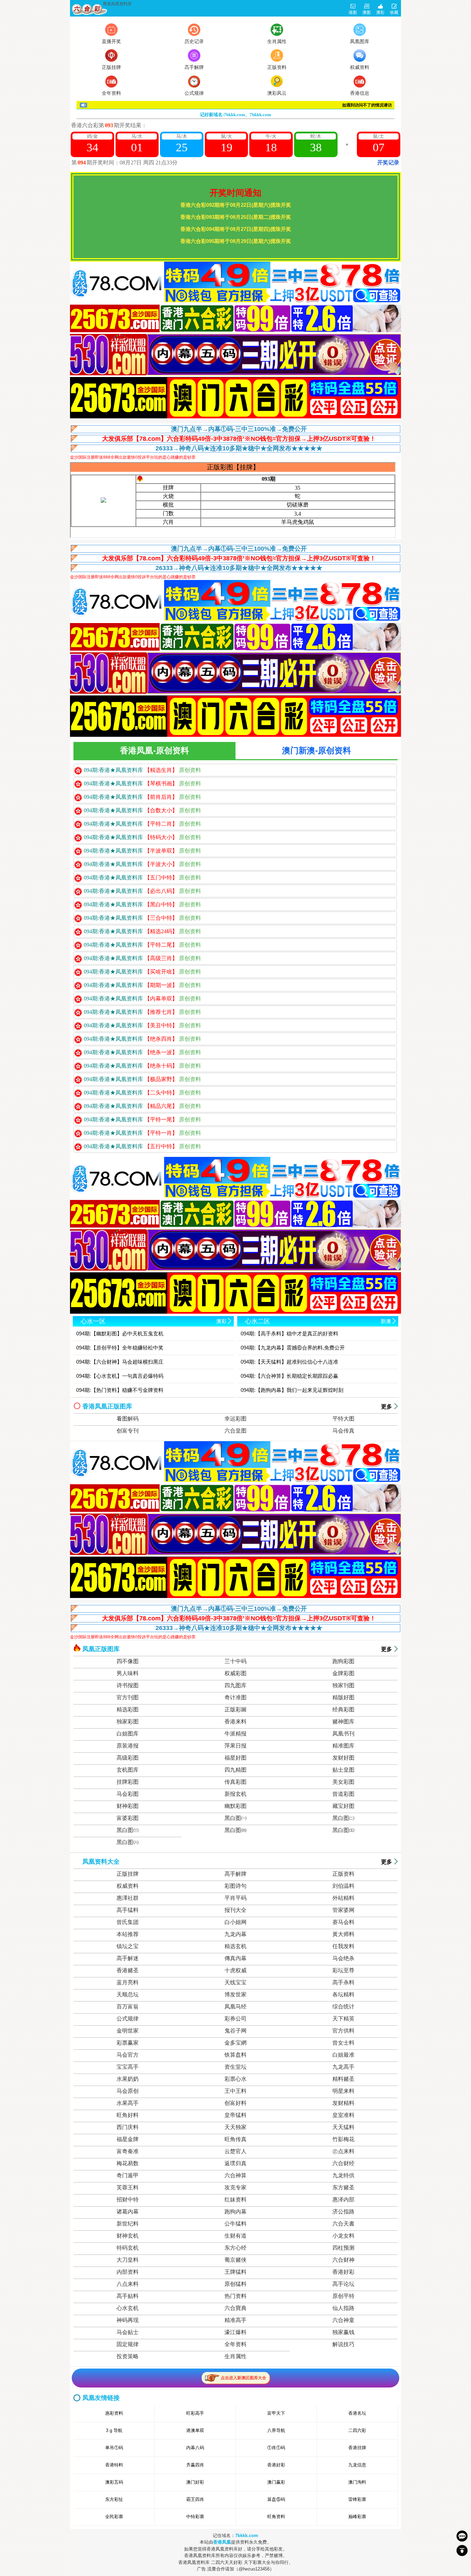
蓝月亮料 (128, 1982)
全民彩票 (114, 2517)
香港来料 (235, 1722)
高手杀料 (343, 1982)
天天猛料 (343, 2127)
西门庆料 (128, 2127)
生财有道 (235, 2236)
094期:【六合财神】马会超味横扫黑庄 (120, 1362)
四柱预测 (343, 2248)
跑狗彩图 (343, 1661)
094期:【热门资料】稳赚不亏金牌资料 (120, 1390)
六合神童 (343, 2320)
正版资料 (343, 1874)
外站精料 (343, 1898)
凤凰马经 (235, 2007)
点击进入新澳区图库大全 (243, 2378)
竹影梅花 (343, 2139)
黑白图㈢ (128, 1830)
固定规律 (128, 2344)
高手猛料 (128, 1910)
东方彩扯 (114, 2499)
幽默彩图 (235, 1806)
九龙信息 (357, 2465)
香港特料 (114, 2465)
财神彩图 (128, 1806)
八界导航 (276, 2430)
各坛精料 (343, 1994)
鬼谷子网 (235, 2031)
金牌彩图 (343, 1673)
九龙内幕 (235, 1934)
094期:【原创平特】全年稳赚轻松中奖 (120, 1348)
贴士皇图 (343, 1770)
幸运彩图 (235, 1419)
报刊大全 (235, 1910)
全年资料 (235, 2344)
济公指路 (343, 2212)
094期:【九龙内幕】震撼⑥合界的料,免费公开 (293, 1348)
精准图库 (343, 1746)
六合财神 (343, 2260)
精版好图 (343, 1697)
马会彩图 (128, 1794)
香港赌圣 (128, 1970)
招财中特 (128, 2200)
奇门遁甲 (128, 2175)
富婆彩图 (128, 1818)
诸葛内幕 (128, 2212)
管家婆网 (343, 1910)
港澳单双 (195, 2430)
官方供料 (343, 2031)
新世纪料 (128, 2224)
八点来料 (128, 2284)
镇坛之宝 (128, 1946)
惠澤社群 (128, 1898)
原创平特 (343, 2296)
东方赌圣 (343, 2187)
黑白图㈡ (343, 1818)
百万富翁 (128, 2007)
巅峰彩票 (357, 2517)
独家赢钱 (343, 2332)
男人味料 (128, 1673)
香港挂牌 (357, 2448)
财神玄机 (128, 2236)
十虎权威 (235, 1970)
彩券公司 (235, 2019)
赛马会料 (343, 1922)
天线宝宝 (235, 1982)
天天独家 (235, 2127)
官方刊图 (128, 1697)
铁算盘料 (235, 2055)
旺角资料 (276, 2517)
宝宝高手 (128, 2067)
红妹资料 (235, 2200)
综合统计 (343, 2007)
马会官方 (128, 2055)
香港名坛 (357, 2413)
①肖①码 (276, 2448)
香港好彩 (343, 2272)
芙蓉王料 (128, 2187)
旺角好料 (128, 2115)
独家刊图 (343, 1685)
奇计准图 (235, 1697)
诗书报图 (128, 1685)
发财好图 (343, 1758)
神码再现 (128, 2320)
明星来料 (343, 2091)
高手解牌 (235, 1874)
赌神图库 (343, 1722)
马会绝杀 (343, 1958)
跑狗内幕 (235, 2212)
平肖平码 (235, 1898)
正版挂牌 (128, 1874)
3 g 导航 (114, 2430)
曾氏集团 (128, 1922)
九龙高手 (343, 2067)
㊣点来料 (343, 2151)
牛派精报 (235, 1734)
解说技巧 (343, 2344)
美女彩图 (343, 1782)
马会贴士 (128, 2332)
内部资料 (128, 2272)
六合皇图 (235, 1431)
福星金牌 (128, 2139)
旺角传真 (235, 2139)
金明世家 (128, 2031)
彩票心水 (235, 2079)
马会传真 (343, 1431)
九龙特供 (343, 2175)
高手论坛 (343, 2284)
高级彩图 (128, 1758)
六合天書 (343, 2224)
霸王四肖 (195, 2499)
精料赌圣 (343, 2079)
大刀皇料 (128, 2260)
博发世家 (235, 1994)
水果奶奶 (128, 2079)
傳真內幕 (235, 1958)
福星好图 (235, 1758)
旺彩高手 (195, 2413)
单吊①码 (114, 2448)
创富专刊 (128, 1431)
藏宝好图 (343, 1806)
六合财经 (343, 2163)
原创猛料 (235, 2284)
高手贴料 (128, 2296)
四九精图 (235, 1770)
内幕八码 (195, 2448)
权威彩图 (235, 1673)
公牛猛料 (235, 2224)
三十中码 (235, 1661)
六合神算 (235, 2175)
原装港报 (128, 1746)
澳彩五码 (114, 2482)
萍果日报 (235, 1746)
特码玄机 (128, 2248)
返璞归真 (235, 2163)
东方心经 (235, 2248)
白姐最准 (343, 2055)
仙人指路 (343, 2308)
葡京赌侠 (235, 2260)
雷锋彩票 (357, 2499)
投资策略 (128, 2356)
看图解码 (128, 1419)
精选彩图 (128, 1709)
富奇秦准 (128, 2151)
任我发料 (343, 1946)
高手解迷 (128, 1958)
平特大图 (343, 1419)
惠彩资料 (114, 2413)
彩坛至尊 (343, 1970)
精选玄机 (235, 1946)
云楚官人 (235, 2151)
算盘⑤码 (276, 2499)
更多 (387, 1407)
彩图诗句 (235, 1886)
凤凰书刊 (343, 1734)
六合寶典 (235, 2308)
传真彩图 (235, 1782)
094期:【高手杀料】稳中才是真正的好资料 (289, 1333)
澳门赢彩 (276, 2482)
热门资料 (235, 2296)
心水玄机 (128, 2308)
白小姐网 (235, 1922)
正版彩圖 (235, 1709)
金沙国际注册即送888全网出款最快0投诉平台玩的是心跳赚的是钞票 (133, 457)
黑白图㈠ (235, 1818)
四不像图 (128, 1661)
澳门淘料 (357, 2482)
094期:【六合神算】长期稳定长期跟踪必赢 (289, 1376)
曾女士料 (343, 2043)
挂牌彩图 (128, 1782)
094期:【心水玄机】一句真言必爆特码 (120, 1376)
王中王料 (235, 2091)
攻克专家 (235, 2187)
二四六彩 (357, 2430)
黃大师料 (343, 1934)
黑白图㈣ (235, 1830)
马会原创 (128, 2091)
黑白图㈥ (128, 1842)
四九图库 (235, 1685)
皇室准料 (343, 2115)
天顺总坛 (128, 1994)
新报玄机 (235, 1794)
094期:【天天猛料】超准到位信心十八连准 (289, 1362)
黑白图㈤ (343, 1830)
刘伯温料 (343, 1886)
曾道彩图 (343, 1794)
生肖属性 (235, 2356)
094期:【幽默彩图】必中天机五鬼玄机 (120, 1333)
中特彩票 (195, 2517)
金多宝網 (235, 2043)
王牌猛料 (235, 2272)
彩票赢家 (128, 2043)
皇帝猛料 (235, 2115)
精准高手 (235, 2320)
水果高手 (128, 2103)
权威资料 (128, 1886)
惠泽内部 (343, 2200)
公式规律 (128, 2019)
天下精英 (343, 2019)
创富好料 (235, 2103)
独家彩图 (128, 1722)
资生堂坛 (235, 2067)
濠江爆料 (235, 2332)
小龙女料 (343, 2236)
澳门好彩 (195, 2482)
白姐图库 (128, 1734)
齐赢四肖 (195, 2465)
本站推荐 (128, 1934)
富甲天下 (276, 2413)
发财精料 (343, 2103)
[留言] (462, 2536)
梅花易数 (128, 2163)
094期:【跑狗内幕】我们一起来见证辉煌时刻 (292, 1390)
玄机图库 (128, 1770)
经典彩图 (343, 1709)
